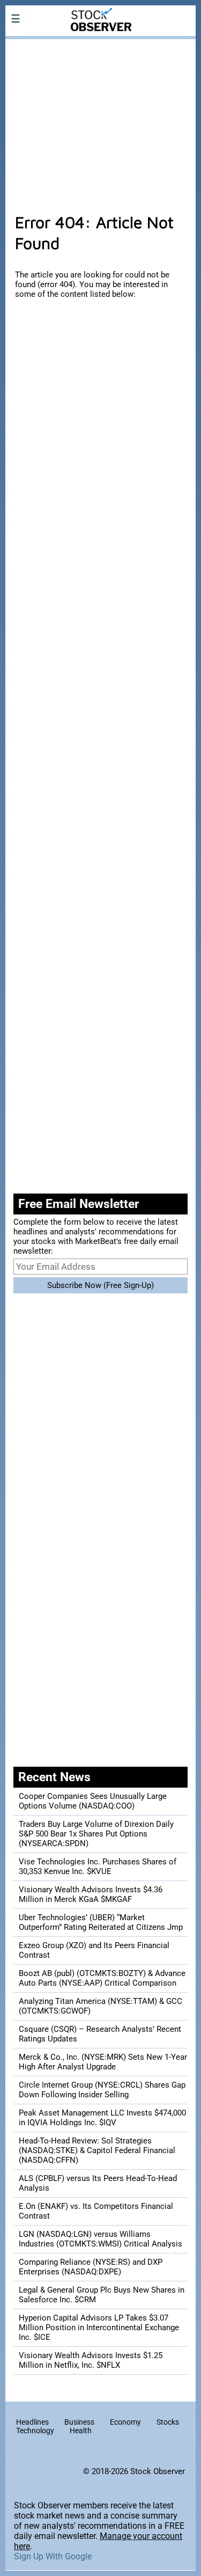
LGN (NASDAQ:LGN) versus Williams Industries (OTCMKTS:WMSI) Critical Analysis (100, 2239)
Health (81, 2431)
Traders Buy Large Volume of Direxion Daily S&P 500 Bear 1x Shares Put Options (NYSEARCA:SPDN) (96, 1834)
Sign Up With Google (53, 2556)
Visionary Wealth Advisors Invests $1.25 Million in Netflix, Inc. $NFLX (91, 2360)
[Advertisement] (100, 120)
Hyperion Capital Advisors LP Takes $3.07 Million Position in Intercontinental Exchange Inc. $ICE (99, 2328)
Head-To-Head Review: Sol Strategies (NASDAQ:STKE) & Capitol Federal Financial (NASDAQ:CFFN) (97, 2150)
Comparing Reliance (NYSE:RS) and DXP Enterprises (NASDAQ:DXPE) (91, 2267)
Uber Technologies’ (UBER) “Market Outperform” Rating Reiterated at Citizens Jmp (101, 1922)
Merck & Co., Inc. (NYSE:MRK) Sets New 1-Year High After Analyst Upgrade (103, 2062)
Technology (35, 2431)
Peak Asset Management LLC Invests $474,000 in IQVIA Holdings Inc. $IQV (102, 2118)
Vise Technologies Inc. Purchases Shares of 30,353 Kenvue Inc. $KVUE (98, 1867)
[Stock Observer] (100, 46)
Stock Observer (158, 2471)
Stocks (168, 2422)
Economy (125, 2422)
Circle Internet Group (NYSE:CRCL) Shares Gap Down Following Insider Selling (102, 2090)
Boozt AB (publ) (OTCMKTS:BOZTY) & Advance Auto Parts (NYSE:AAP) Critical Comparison (102, 1978)
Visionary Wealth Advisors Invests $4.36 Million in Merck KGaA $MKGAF (91, 1894)
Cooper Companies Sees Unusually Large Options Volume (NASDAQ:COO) (93, 1801)
